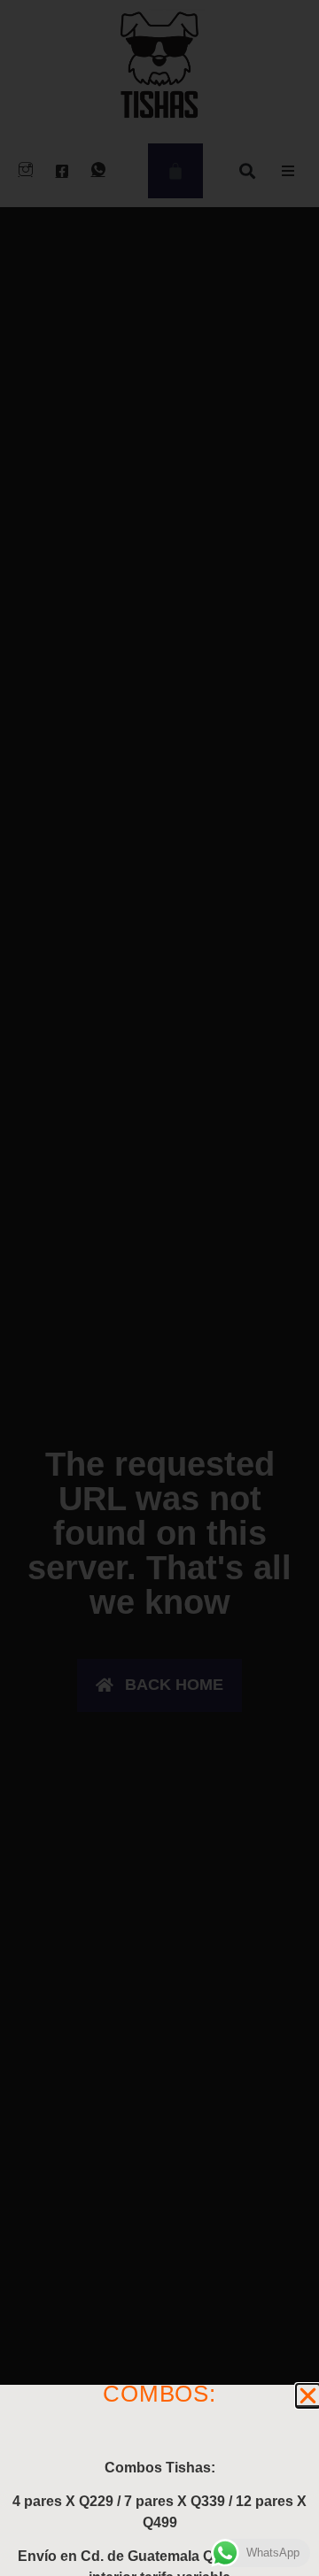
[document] (159, 1288)
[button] (308, 2396)
